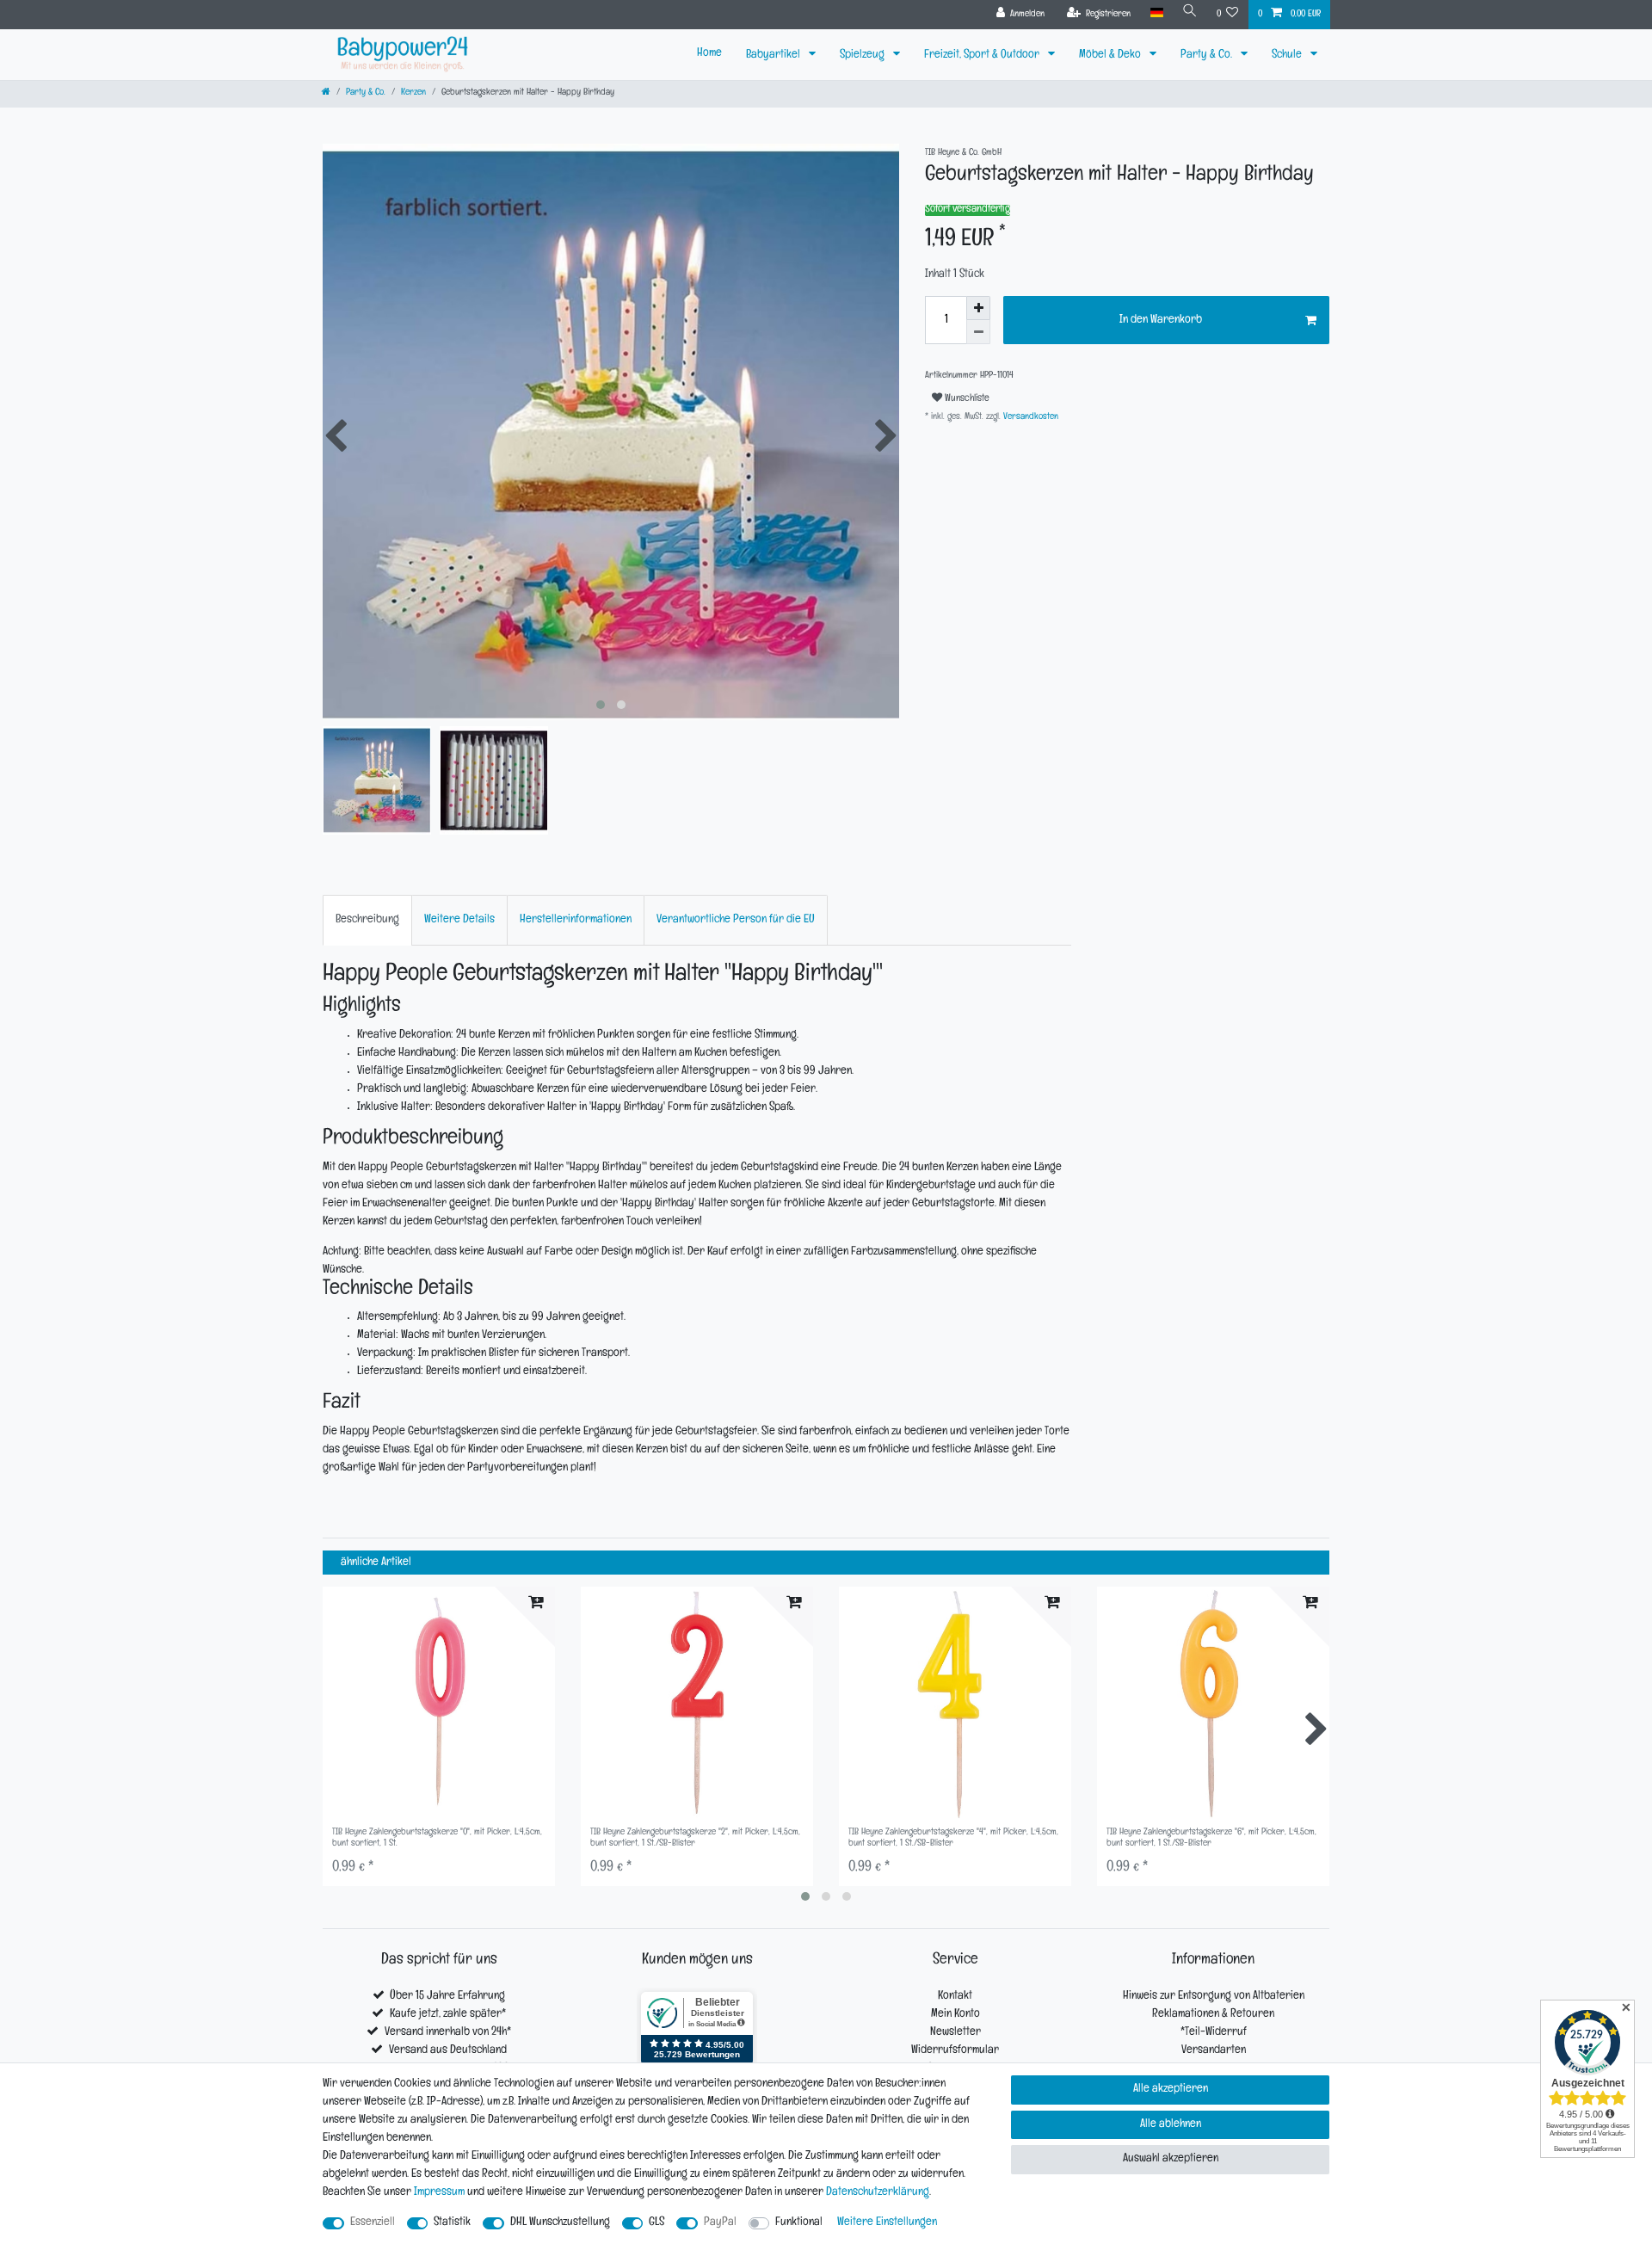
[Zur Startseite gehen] (326, 93)
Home (709, 54)
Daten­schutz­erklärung (878, 2193)
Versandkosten (1029, 418)
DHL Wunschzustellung (560, 2223)
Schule (1288, 55)
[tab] (367, 920)
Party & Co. (1208, 55)
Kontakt (955, 1997)
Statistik (452, 2223)
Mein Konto (955, 2015)
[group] (439, 1703)
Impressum (439, 2193)
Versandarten (1214, 2051)
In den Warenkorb (1161, 321)
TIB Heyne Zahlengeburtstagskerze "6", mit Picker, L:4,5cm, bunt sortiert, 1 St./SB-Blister (1211, 1838)
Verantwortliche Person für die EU (736, 920)
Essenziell (373, 2223)
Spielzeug (863, 55)
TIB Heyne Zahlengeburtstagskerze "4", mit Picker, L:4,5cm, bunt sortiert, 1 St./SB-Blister (953, 1838)
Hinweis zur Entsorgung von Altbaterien (1214, 1997)
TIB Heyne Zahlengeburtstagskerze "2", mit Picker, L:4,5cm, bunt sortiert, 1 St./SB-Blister (695, 1838)
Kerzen (413, 93)
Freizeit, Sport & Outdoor (983, 55)
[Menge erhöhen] (978, 308)
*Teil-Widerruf (1214, 2033)
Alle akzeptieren (1171, 2090)
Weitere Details (459, 920)
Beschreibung (367, 920)
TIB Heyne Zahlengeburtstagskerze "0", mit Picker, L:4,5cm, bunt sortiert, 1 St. (437, 1838)
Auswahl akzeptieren (1171, 2159)
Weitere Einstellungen (887, 2223)
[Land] (1156, 13)
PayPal (720, 2223)
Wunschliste (966, 399)
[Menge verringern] (978, 332)
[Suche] (1190, 13)
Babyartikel (774, 55)
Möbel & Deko (1111, 55)
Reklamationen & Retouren (1213, 2015)
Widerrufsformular (955, 2051)
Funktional (799, 2223)
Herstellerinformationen (576, 920)
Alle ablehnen (1171, 2125)
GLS (656, 2223)
